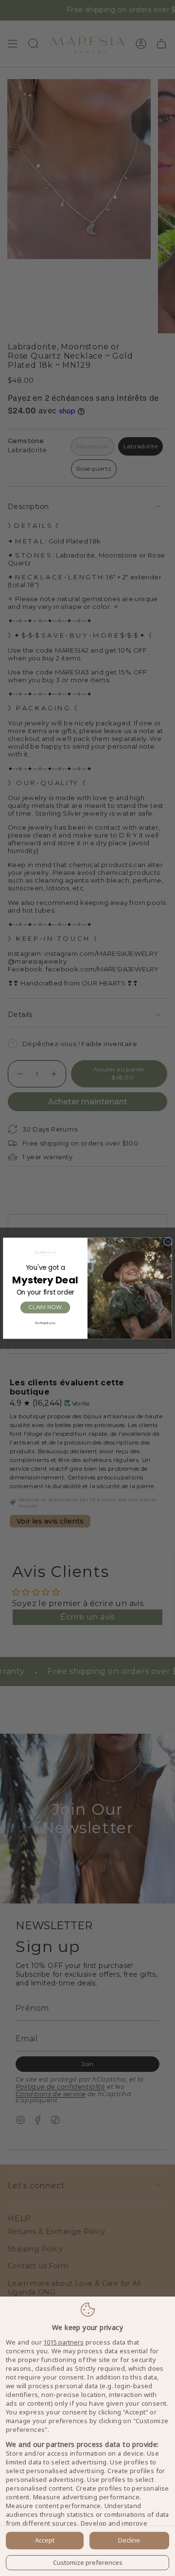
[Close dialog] (168, 1242)
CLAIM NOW (45, 1307)
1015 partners (63, 2342)
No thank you (45, 1323)
